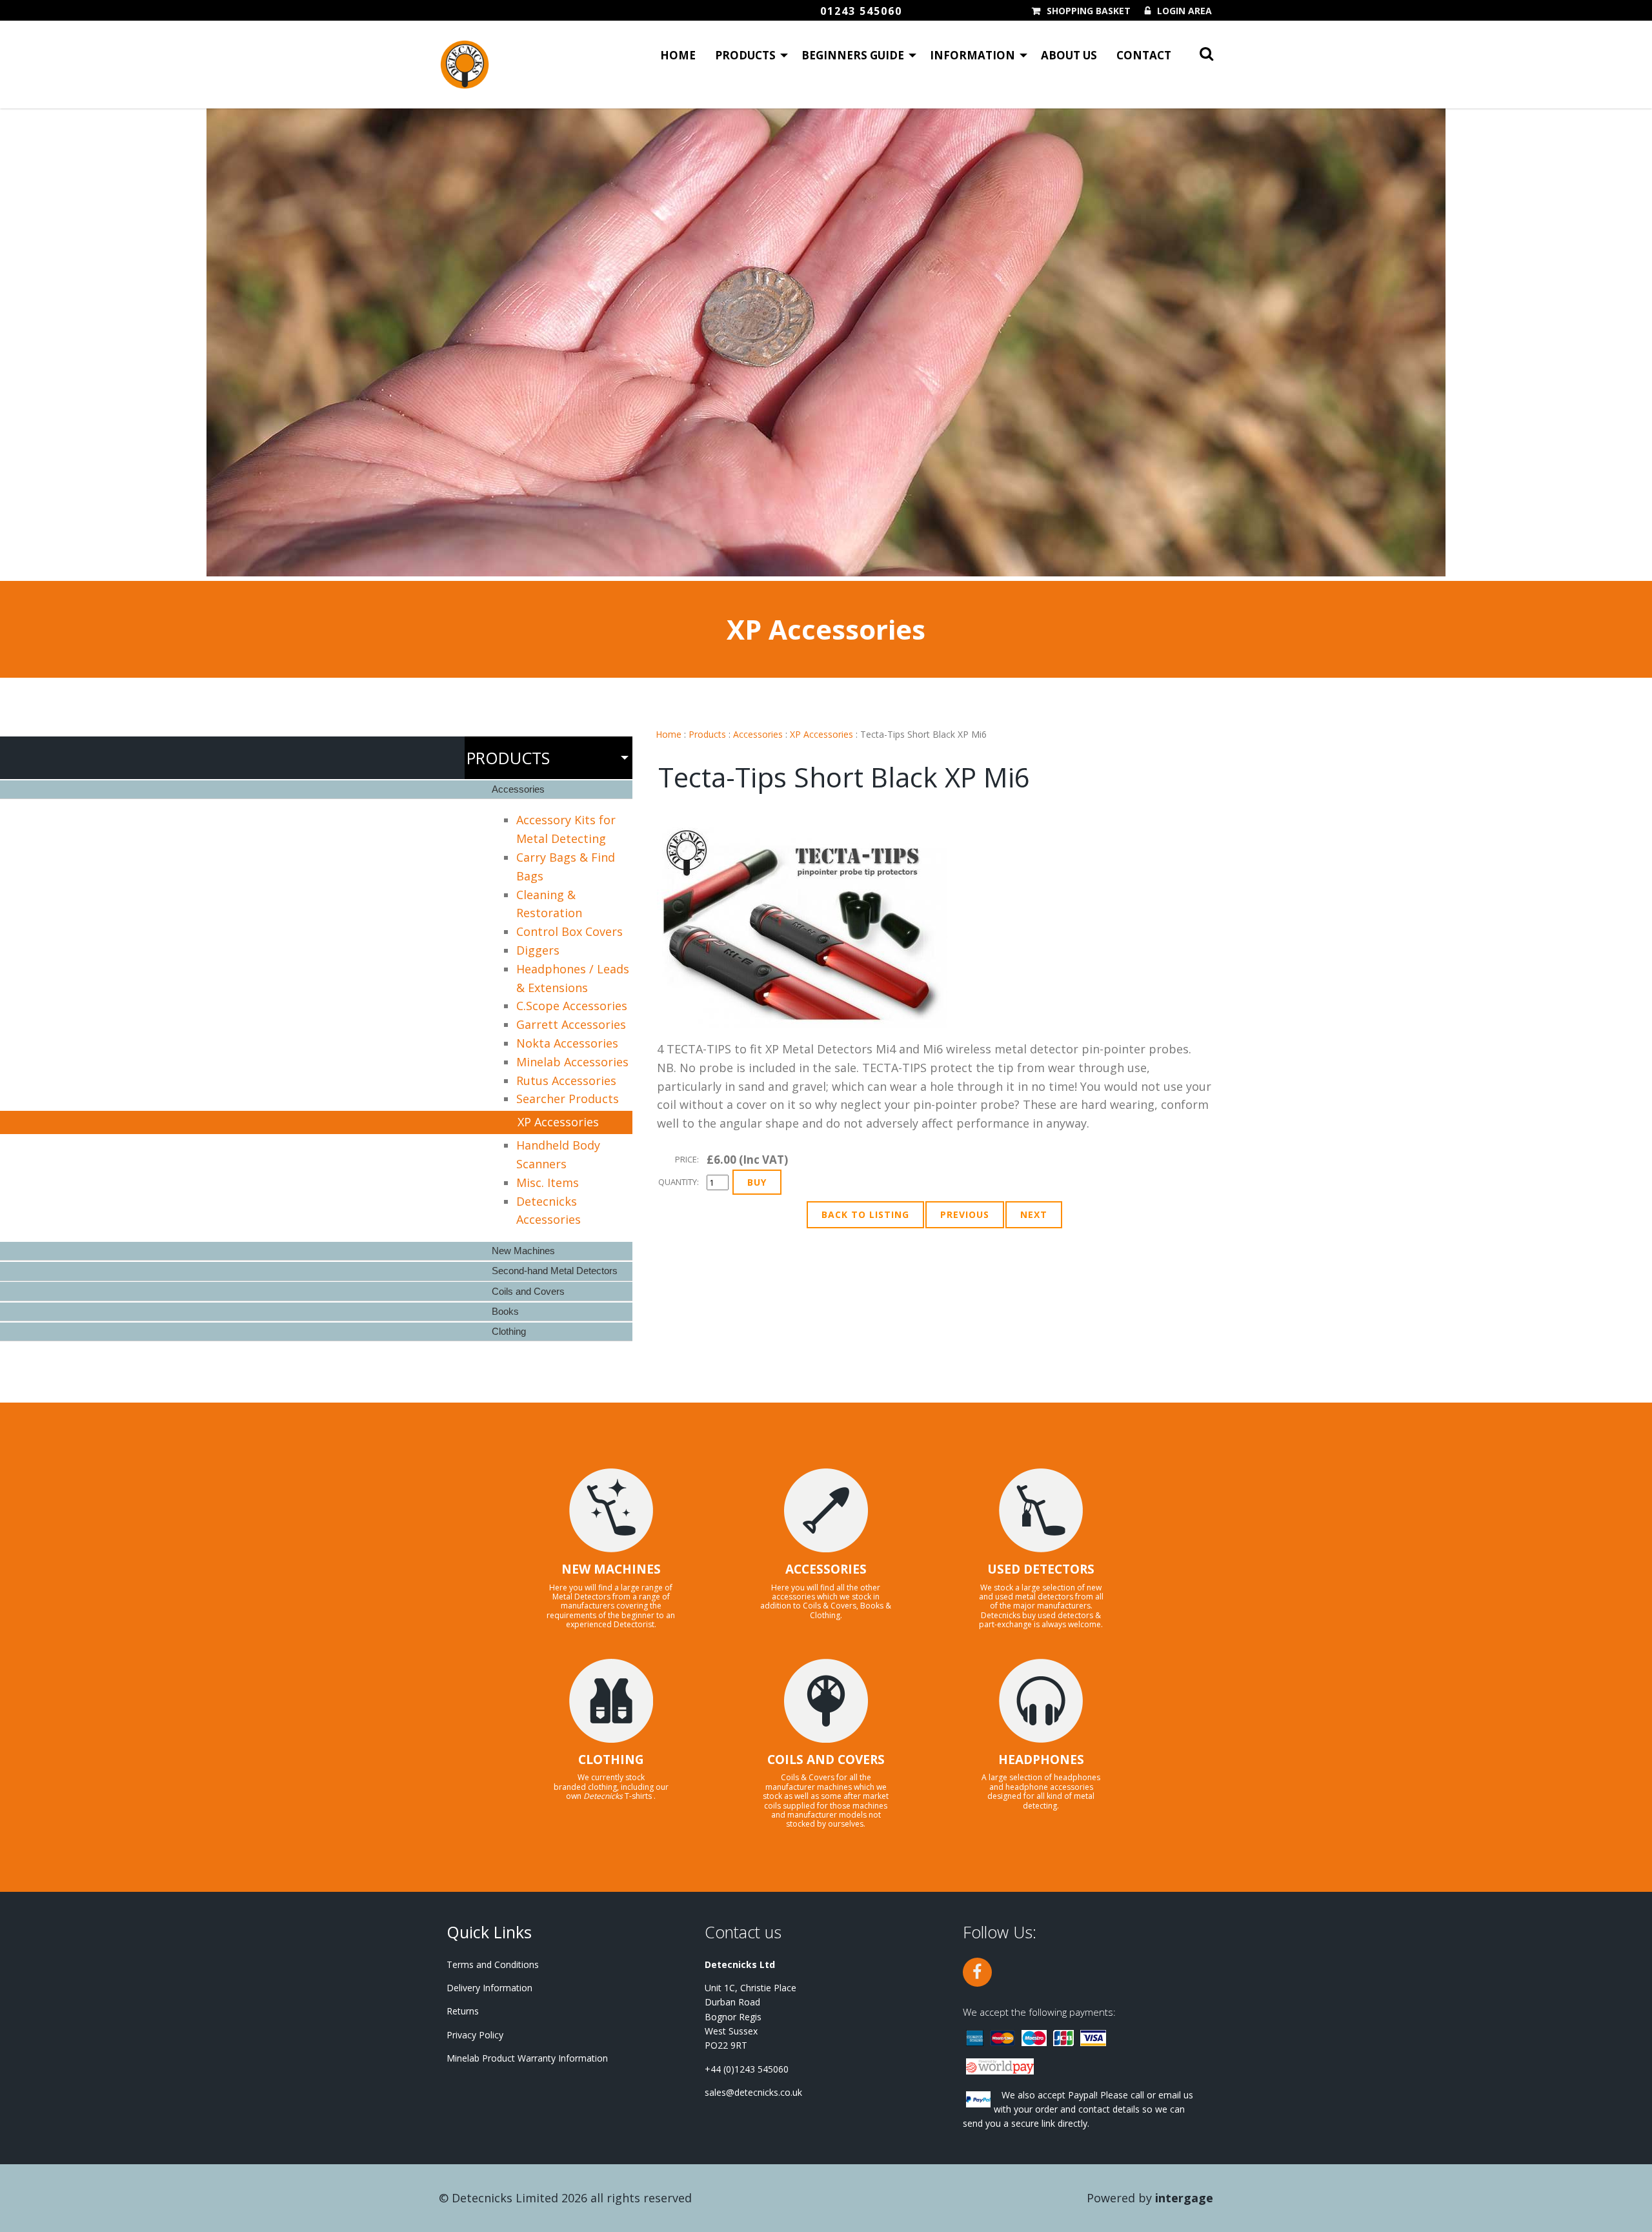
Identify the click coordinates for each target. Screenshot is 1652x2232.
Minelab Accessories (572, 1062)
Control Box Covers (569, 931)
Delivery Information (489, 1988)
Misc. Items (548, 1182)
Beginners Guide (853, 55)
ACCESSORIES (826, 1569)
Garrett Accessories (571, 1024)
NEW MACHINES (611, 1569)
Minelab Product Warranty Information (527, 2058)
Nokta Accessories (567, 1043)
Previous (965, 1214)
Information (972, 55)
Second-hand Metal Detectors (555, 1271)
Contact (1144, 55)
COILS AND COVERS (826, 1760)
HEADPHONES (1041, 1760)
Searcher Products (568, 1099)
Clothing (509, 1331)
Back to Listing (865, 1214)
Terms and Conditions (493, 1964)
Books (505, 1311)
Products (745, 55)
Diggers (538, 950)
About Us (1069, 55)
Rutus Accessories (566, 1080)
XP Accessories (821, 734)
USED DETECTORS (1041, 1569)
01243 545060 (861, 11)
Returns (463, 2011)
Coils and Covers (528, 1291)
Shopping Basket (1089, 11)
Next (1034, 1214)
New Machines (523, 1251)
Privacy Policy (475, 2035)
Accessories (758, 734)
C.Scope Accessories (572, 1006)
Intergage (1184, 2198)
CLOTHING (611, 1760)
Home (678, 55)
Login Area (1184, 11)
